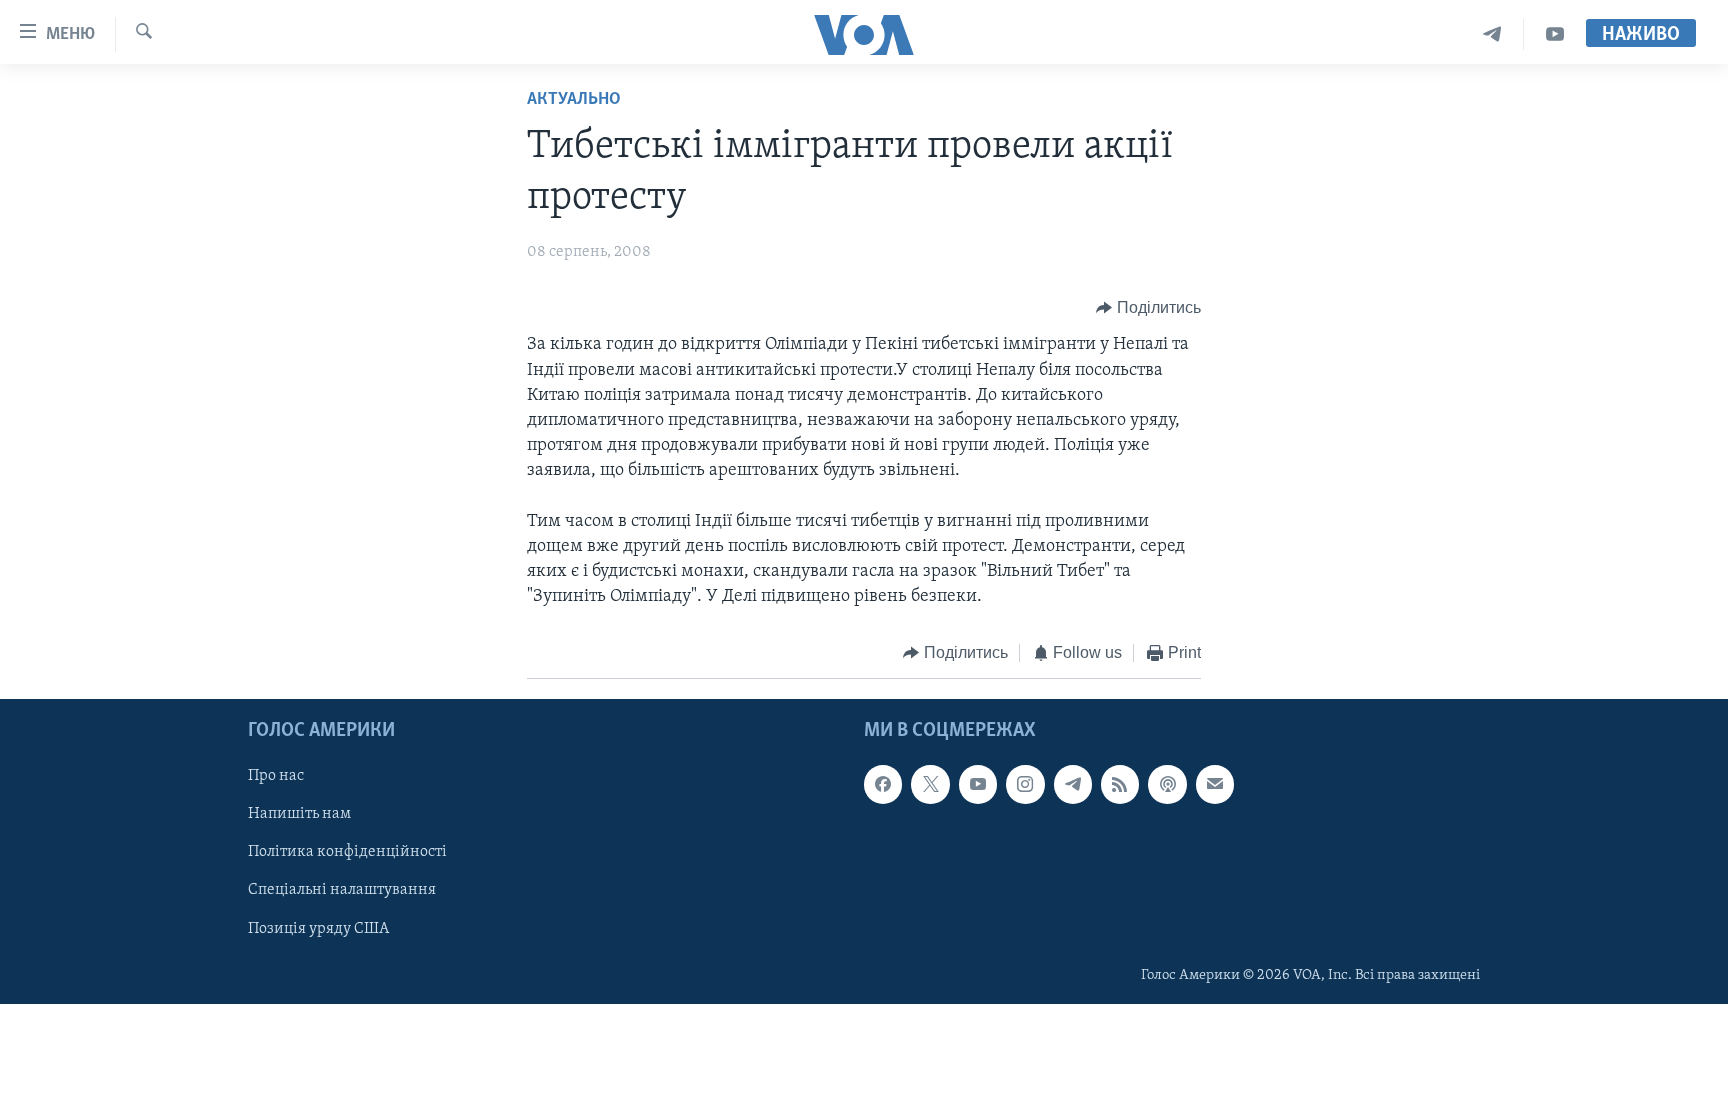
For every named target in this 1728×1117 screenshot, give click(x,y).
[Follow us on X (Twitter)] (930, 784)
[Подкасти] (1167, 784)
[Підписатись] (1215, 784)
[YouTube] (1555, 34)
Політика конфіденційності (347, 852)
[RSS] (1120, 784)
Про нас (276, 776)
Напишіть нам (299, 814)
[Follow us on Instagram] (1025, 784)
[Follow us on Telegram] (1073, 784)
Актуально (574, 100)
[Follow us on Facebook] (883, 784)
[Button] (1148, 308)
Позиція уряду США (318, 928)
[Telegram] (1492, 34)
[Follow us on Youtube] (978, 784)
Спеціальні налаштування (342, 890)
